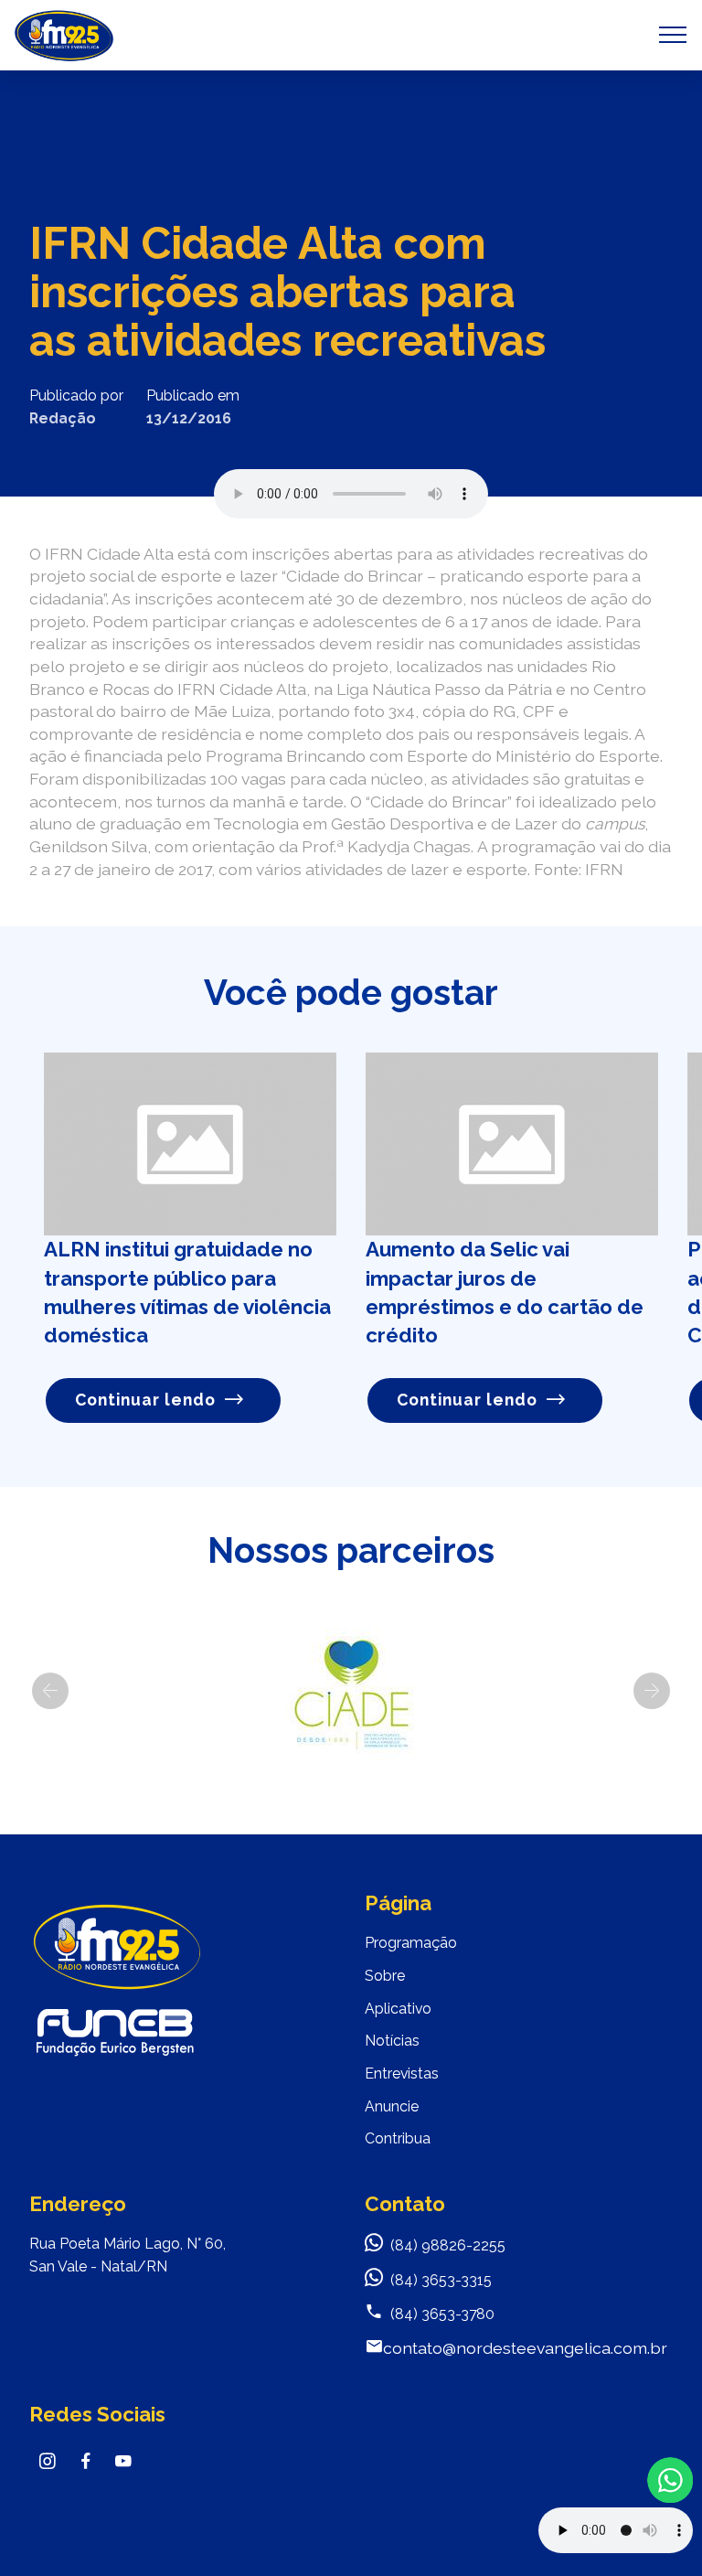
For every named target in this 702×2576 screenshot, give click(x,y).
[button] (50, 1691)
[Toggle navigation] (673, 35)
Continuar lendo (145, 1400)
